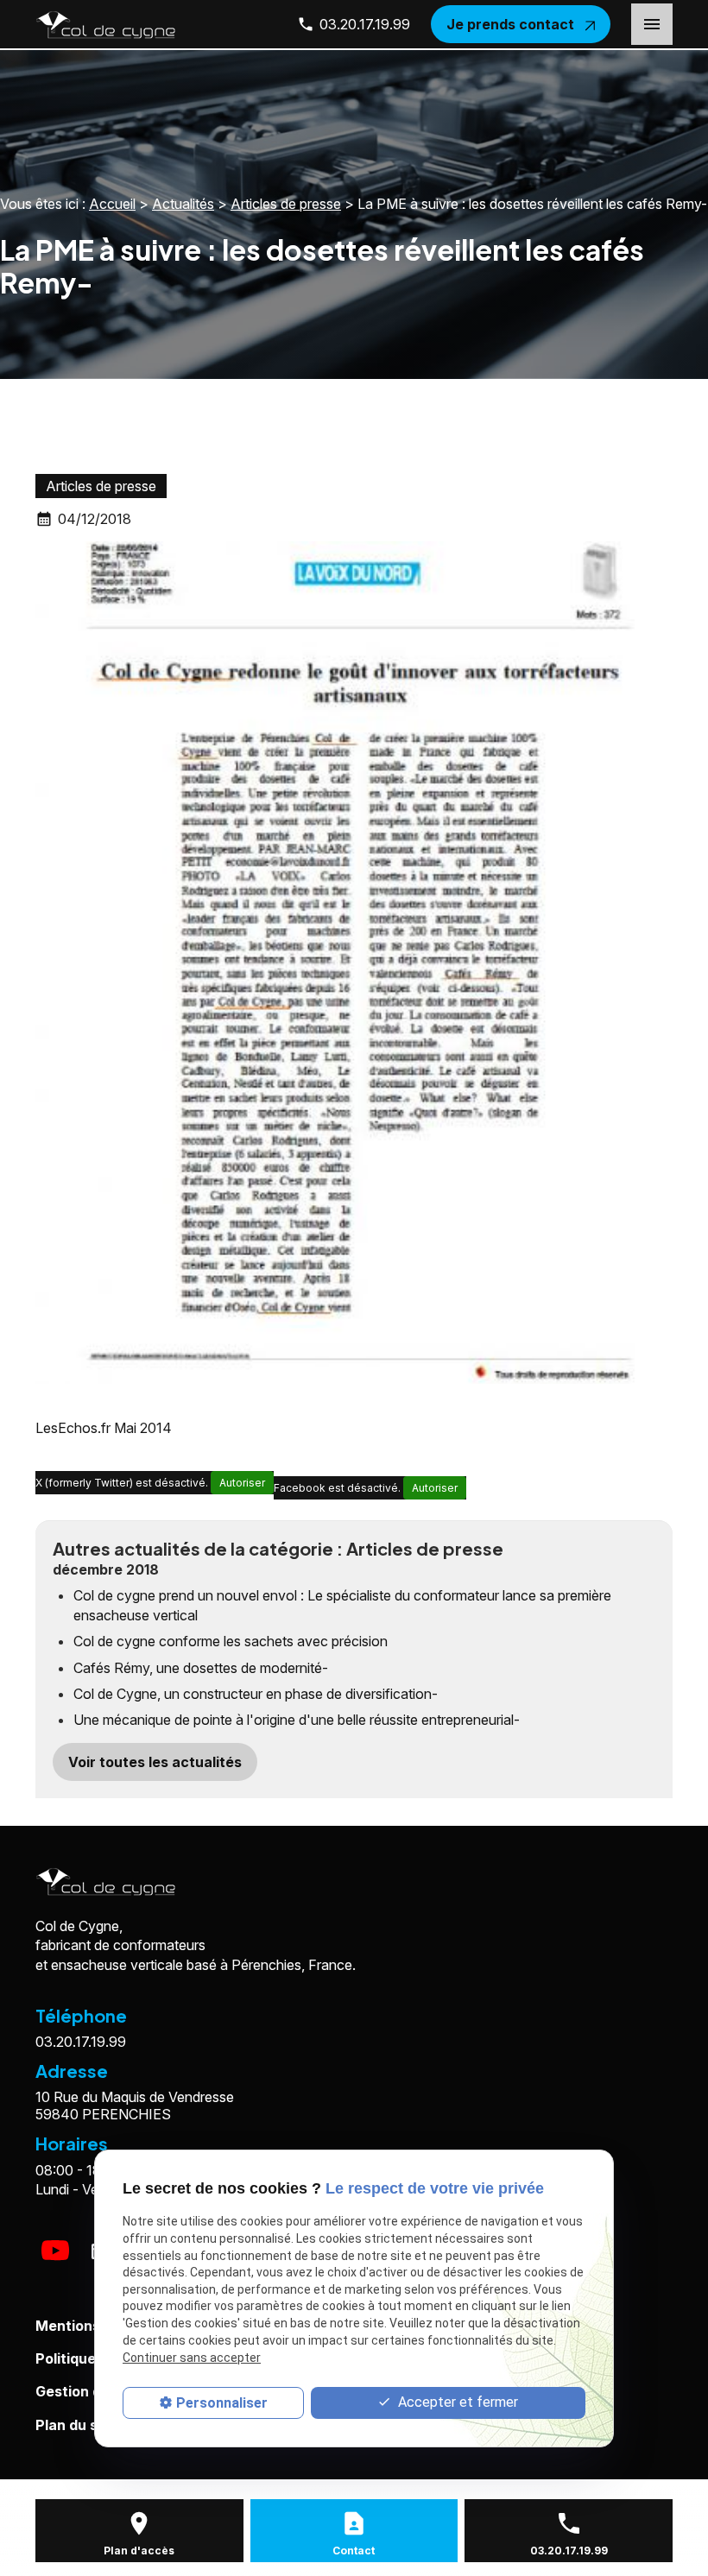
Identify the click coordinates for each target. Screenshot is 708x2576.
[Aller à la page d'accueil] (105, 25)
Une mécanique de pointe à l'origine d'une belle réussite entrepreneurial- (297, 1720)
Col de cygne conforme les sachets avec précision (231, 1641)
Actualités (183, 204)
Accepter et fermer (456, 2402)
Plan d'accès (139, 2551)
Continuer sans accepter (192, 2358)
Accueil (112, 204)
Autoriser (242, 1483)
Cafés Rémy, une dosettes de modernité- (201, 1668)
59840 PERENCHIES (138, 2106)
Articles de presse (286, 204)
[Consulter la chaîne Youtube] (55, 2251)
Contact (354, 2551)
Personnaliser (222, 2403)
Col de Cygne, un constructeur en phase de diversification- (256, 1694)
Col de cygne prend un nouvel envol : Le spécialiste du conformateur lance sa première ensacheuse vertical (342, 1605)
